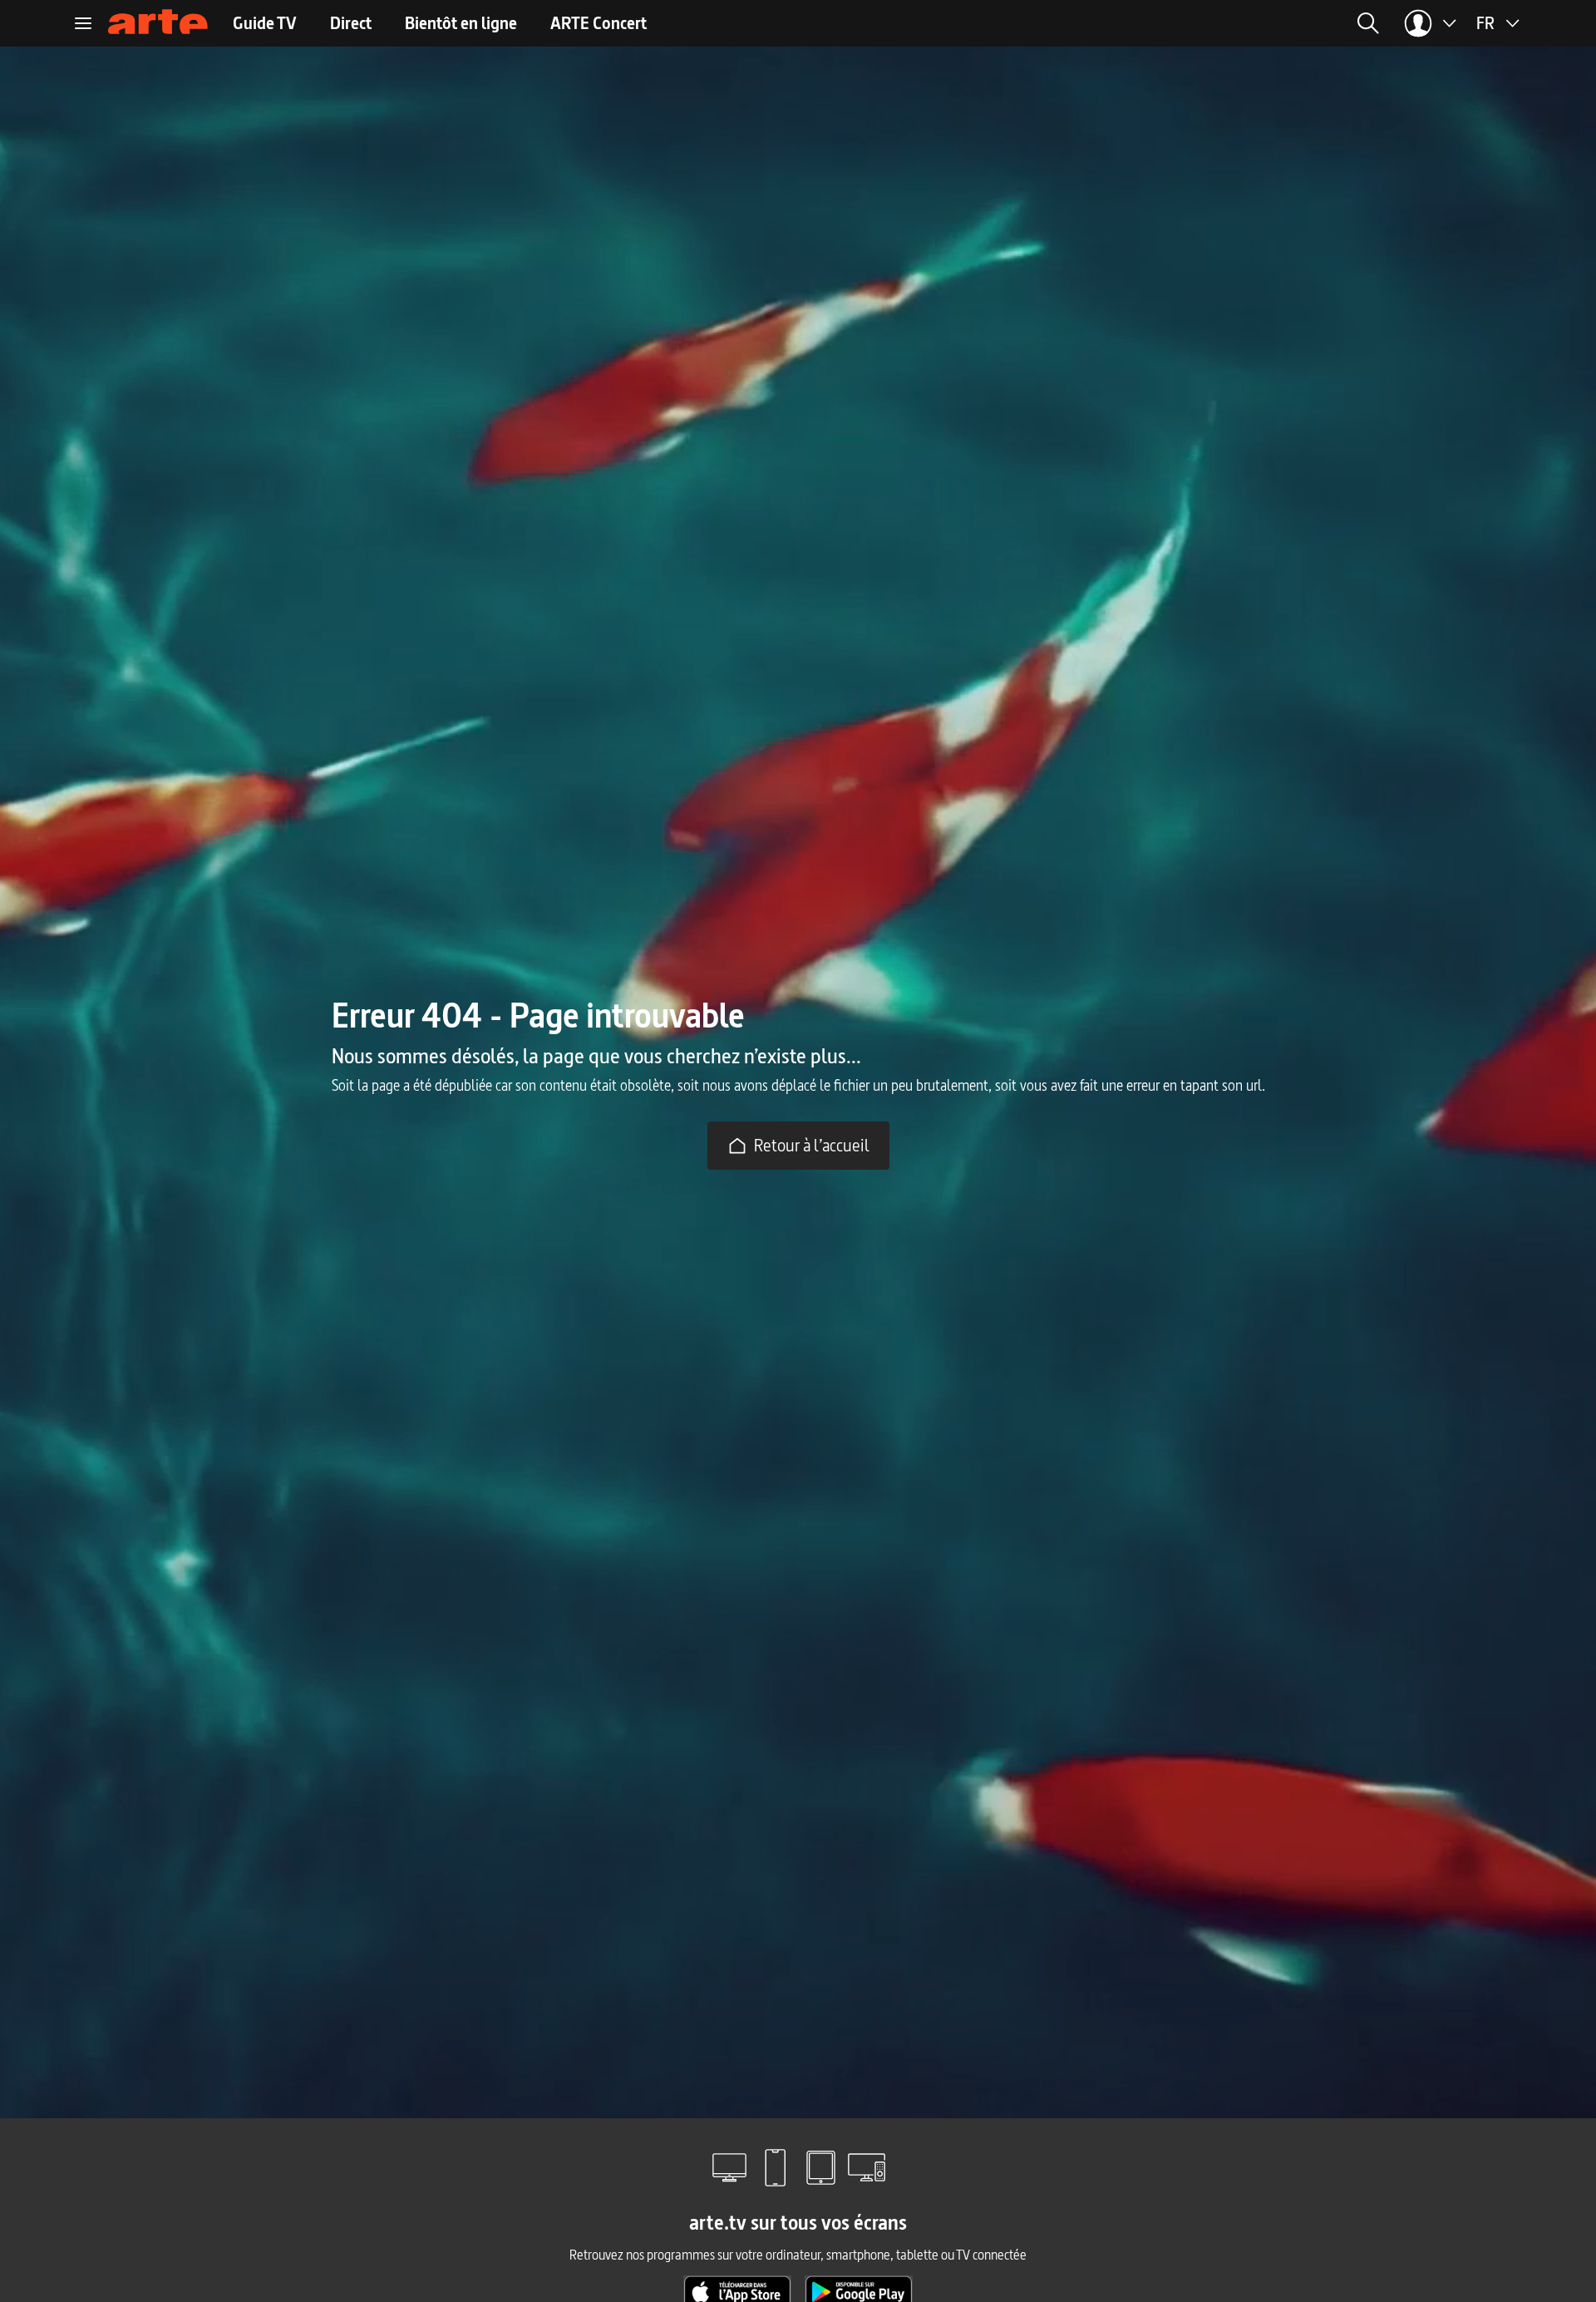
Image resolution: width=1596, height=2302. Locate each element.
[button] (1163, 23)
